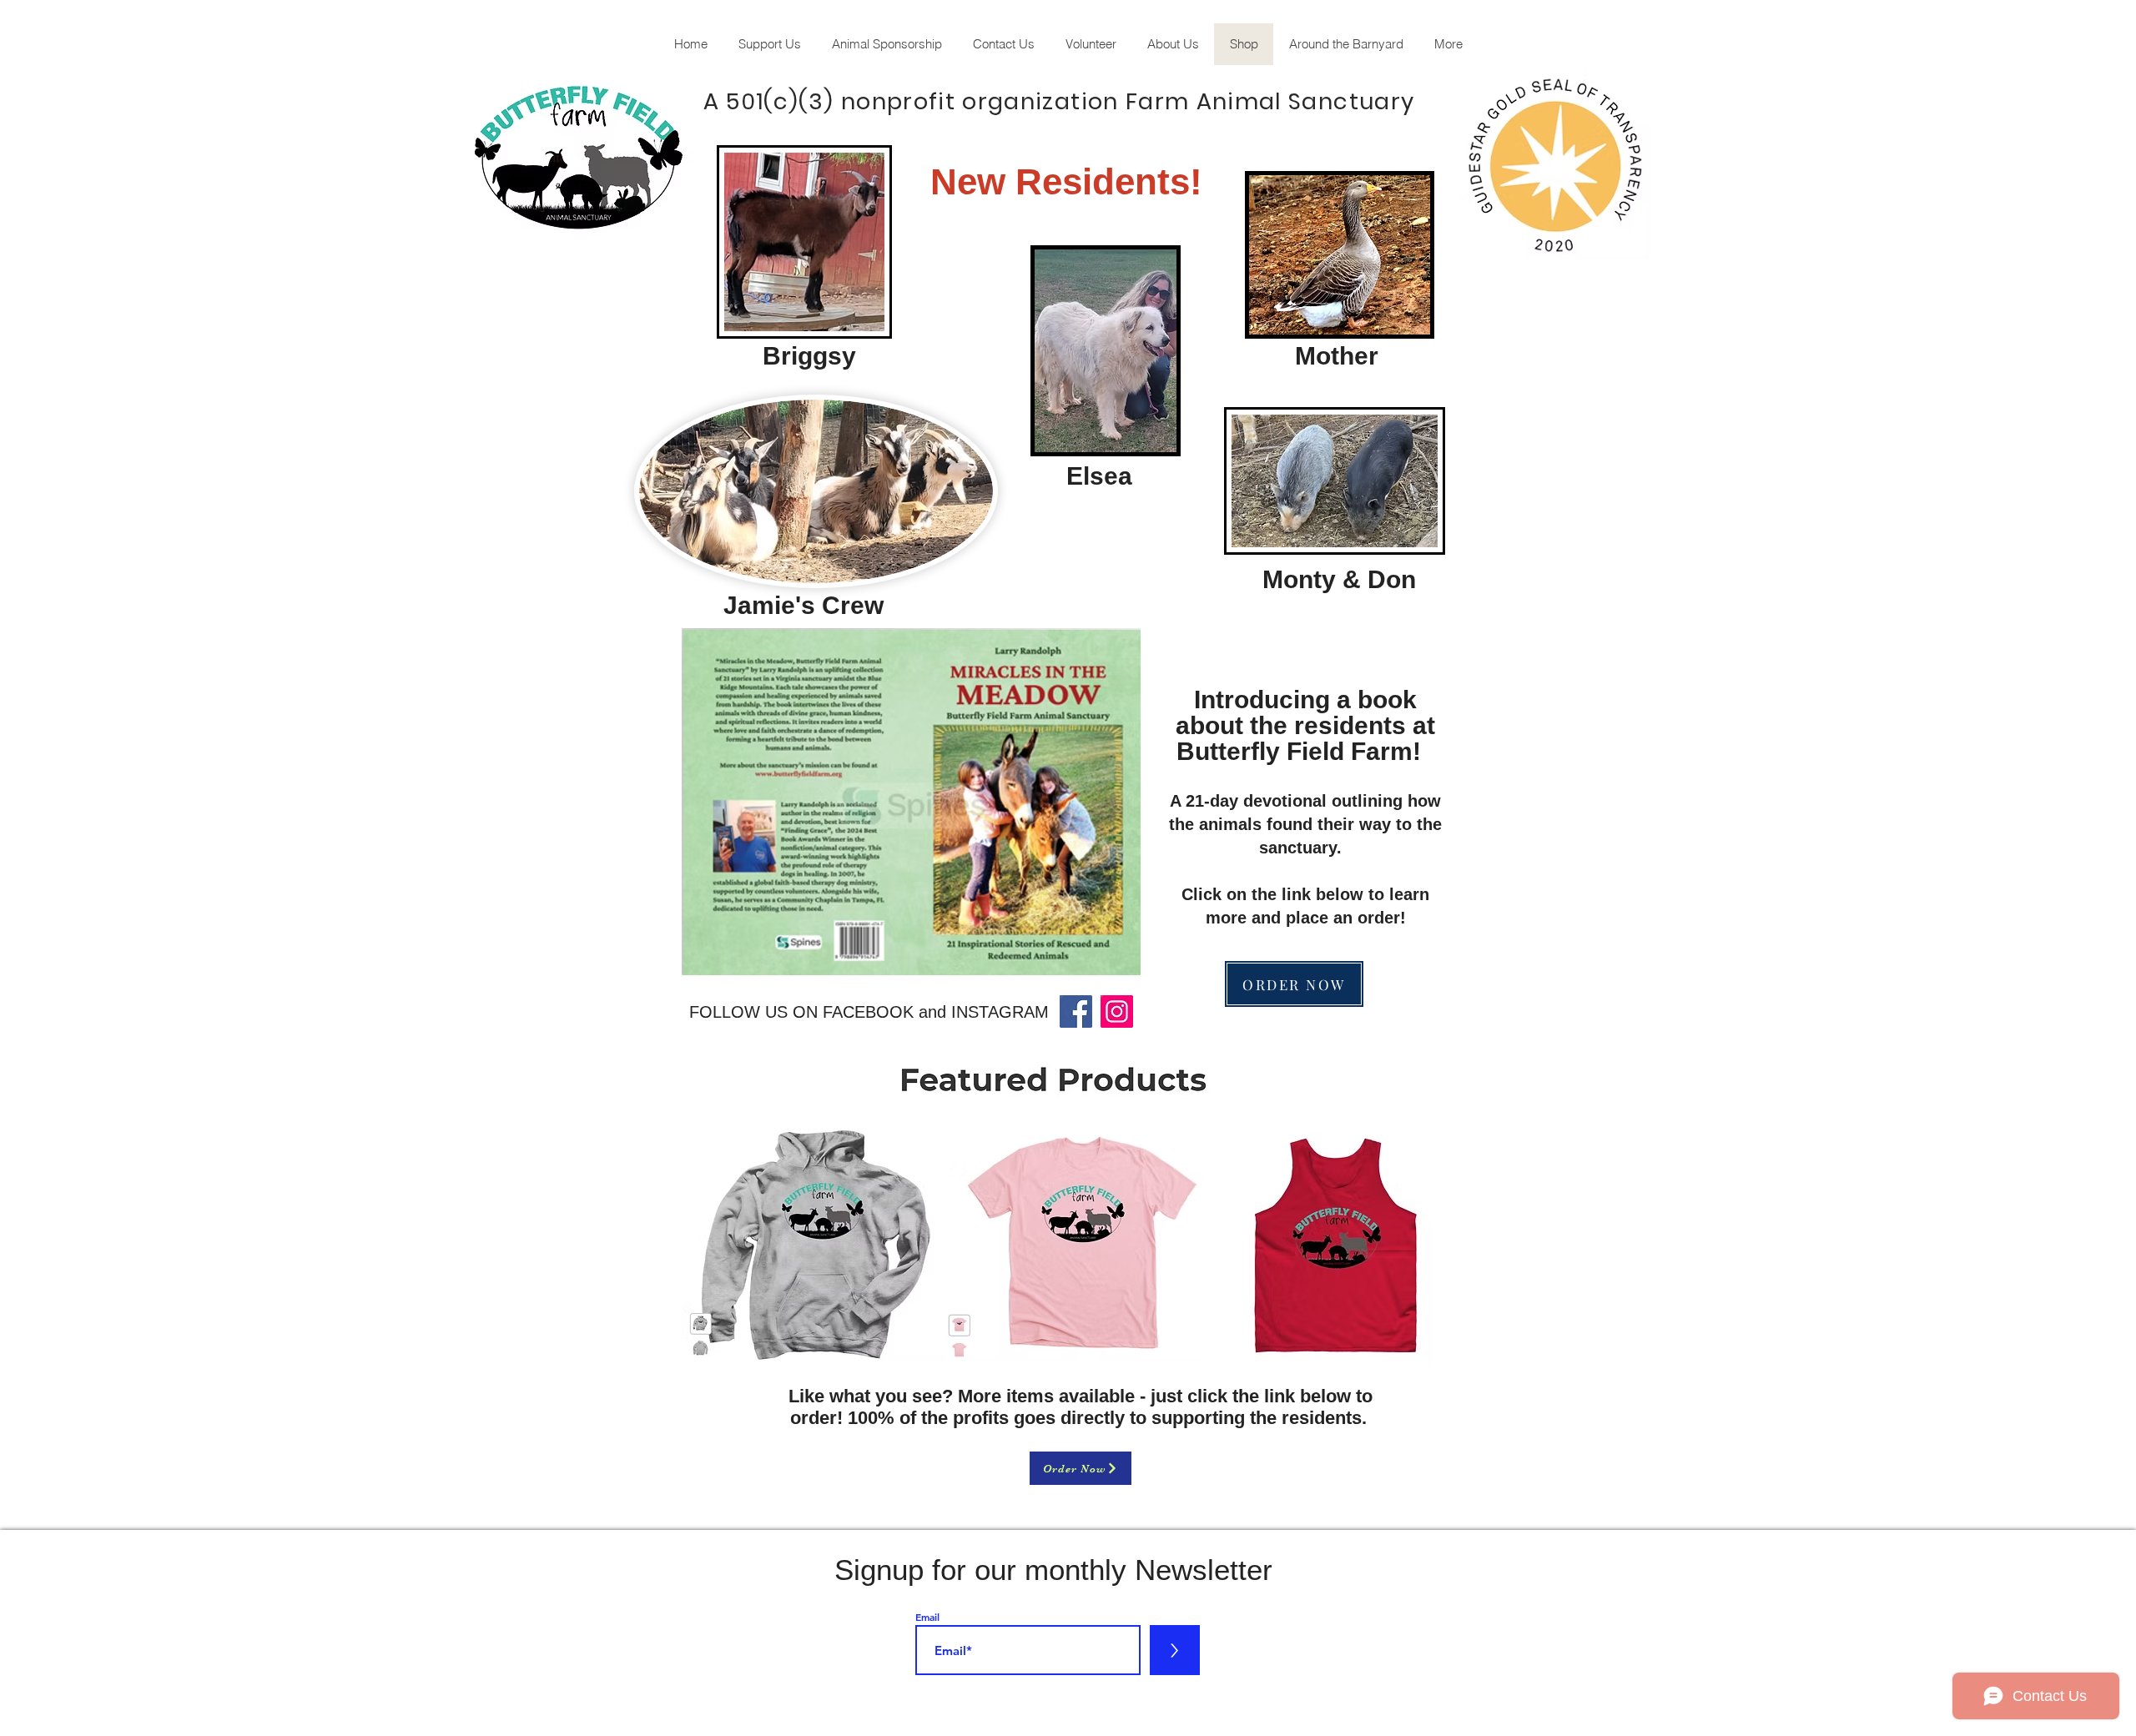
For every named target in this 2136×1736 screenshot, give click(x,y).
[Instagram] (1117, 1011)
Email (927, 1617)
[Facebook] (1076, 1011)
